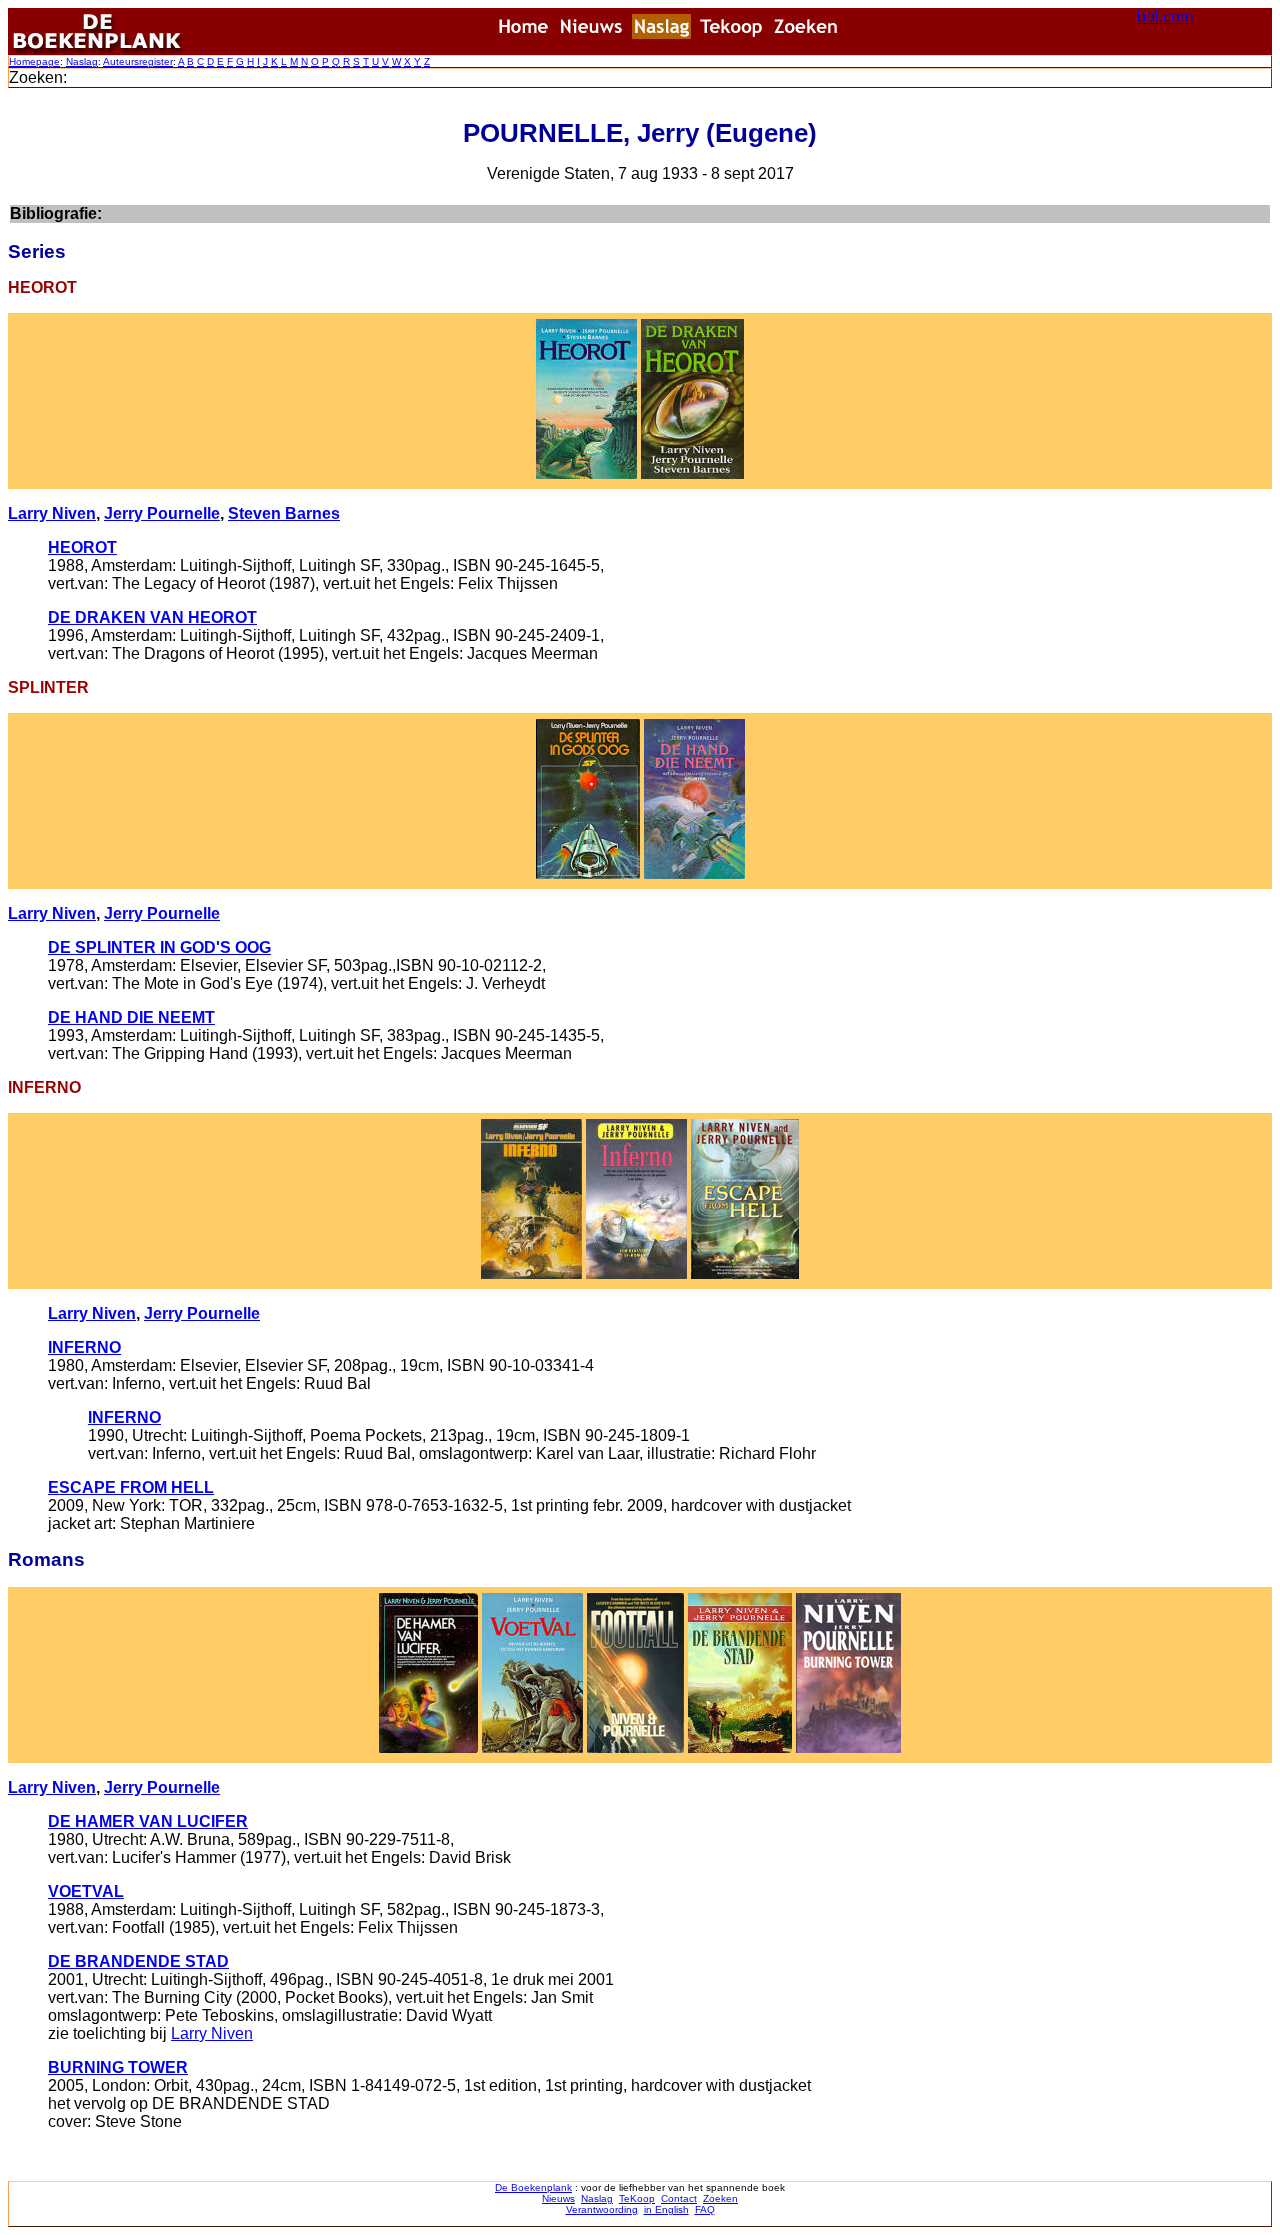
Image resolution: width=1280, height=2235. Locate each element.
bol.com (1165, 16)
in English (666, 2209)
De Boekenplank (533, 2187)
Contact (679, 2198)
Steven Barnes (284, 513)
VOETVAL (86, 1891)
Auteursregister (138, 61)
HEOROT (82, 547)
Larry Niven (52, 513)
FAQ (705, 2209)
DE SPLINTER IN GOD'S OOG (159, 947)
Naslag (82, 61)
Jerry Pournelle (162, 513)
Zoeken (720, 2198)
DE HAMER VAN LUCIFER (148, 1821)
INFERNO (84, 1347)
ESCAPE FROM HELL (131, 1487)
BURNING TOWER (118, 2067)
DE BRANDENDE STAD (138, 1961)
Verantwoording (602, 2209)
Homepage (34, 61)
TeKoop (637, 2198)
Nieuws (558, 2198)
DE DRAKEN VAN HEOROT (152, 617)
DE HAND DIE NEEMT (131, 1017)
